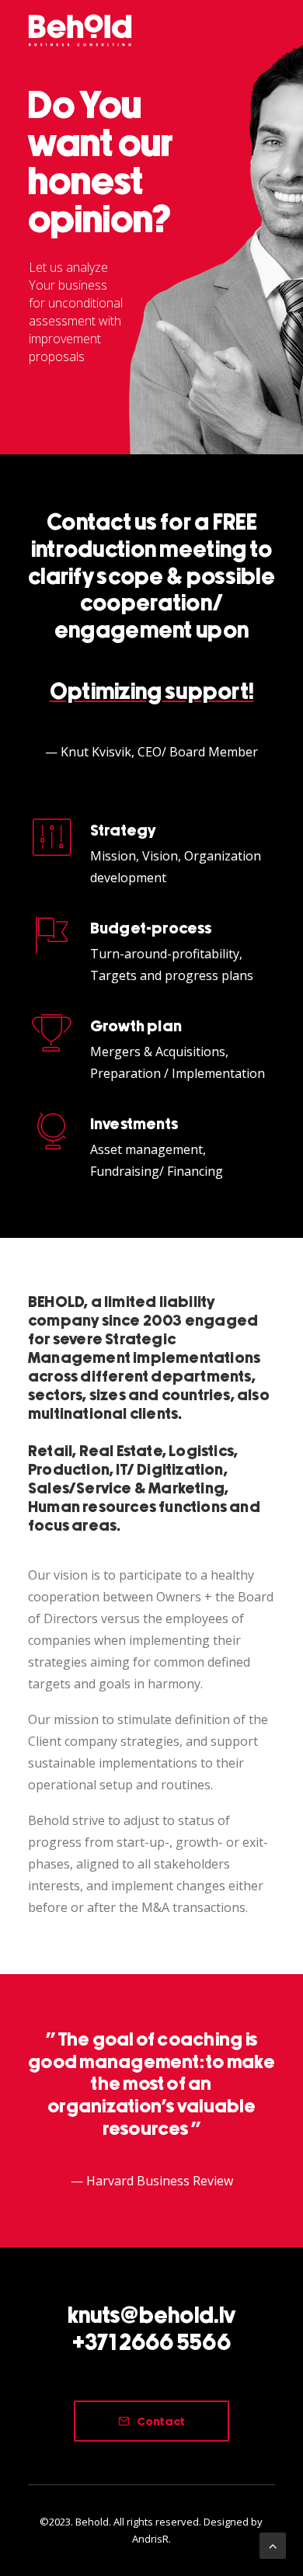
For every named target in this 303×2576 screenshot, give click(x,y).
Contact (161, 2422)
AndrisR (150, 2539)
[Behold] (80, 30)
